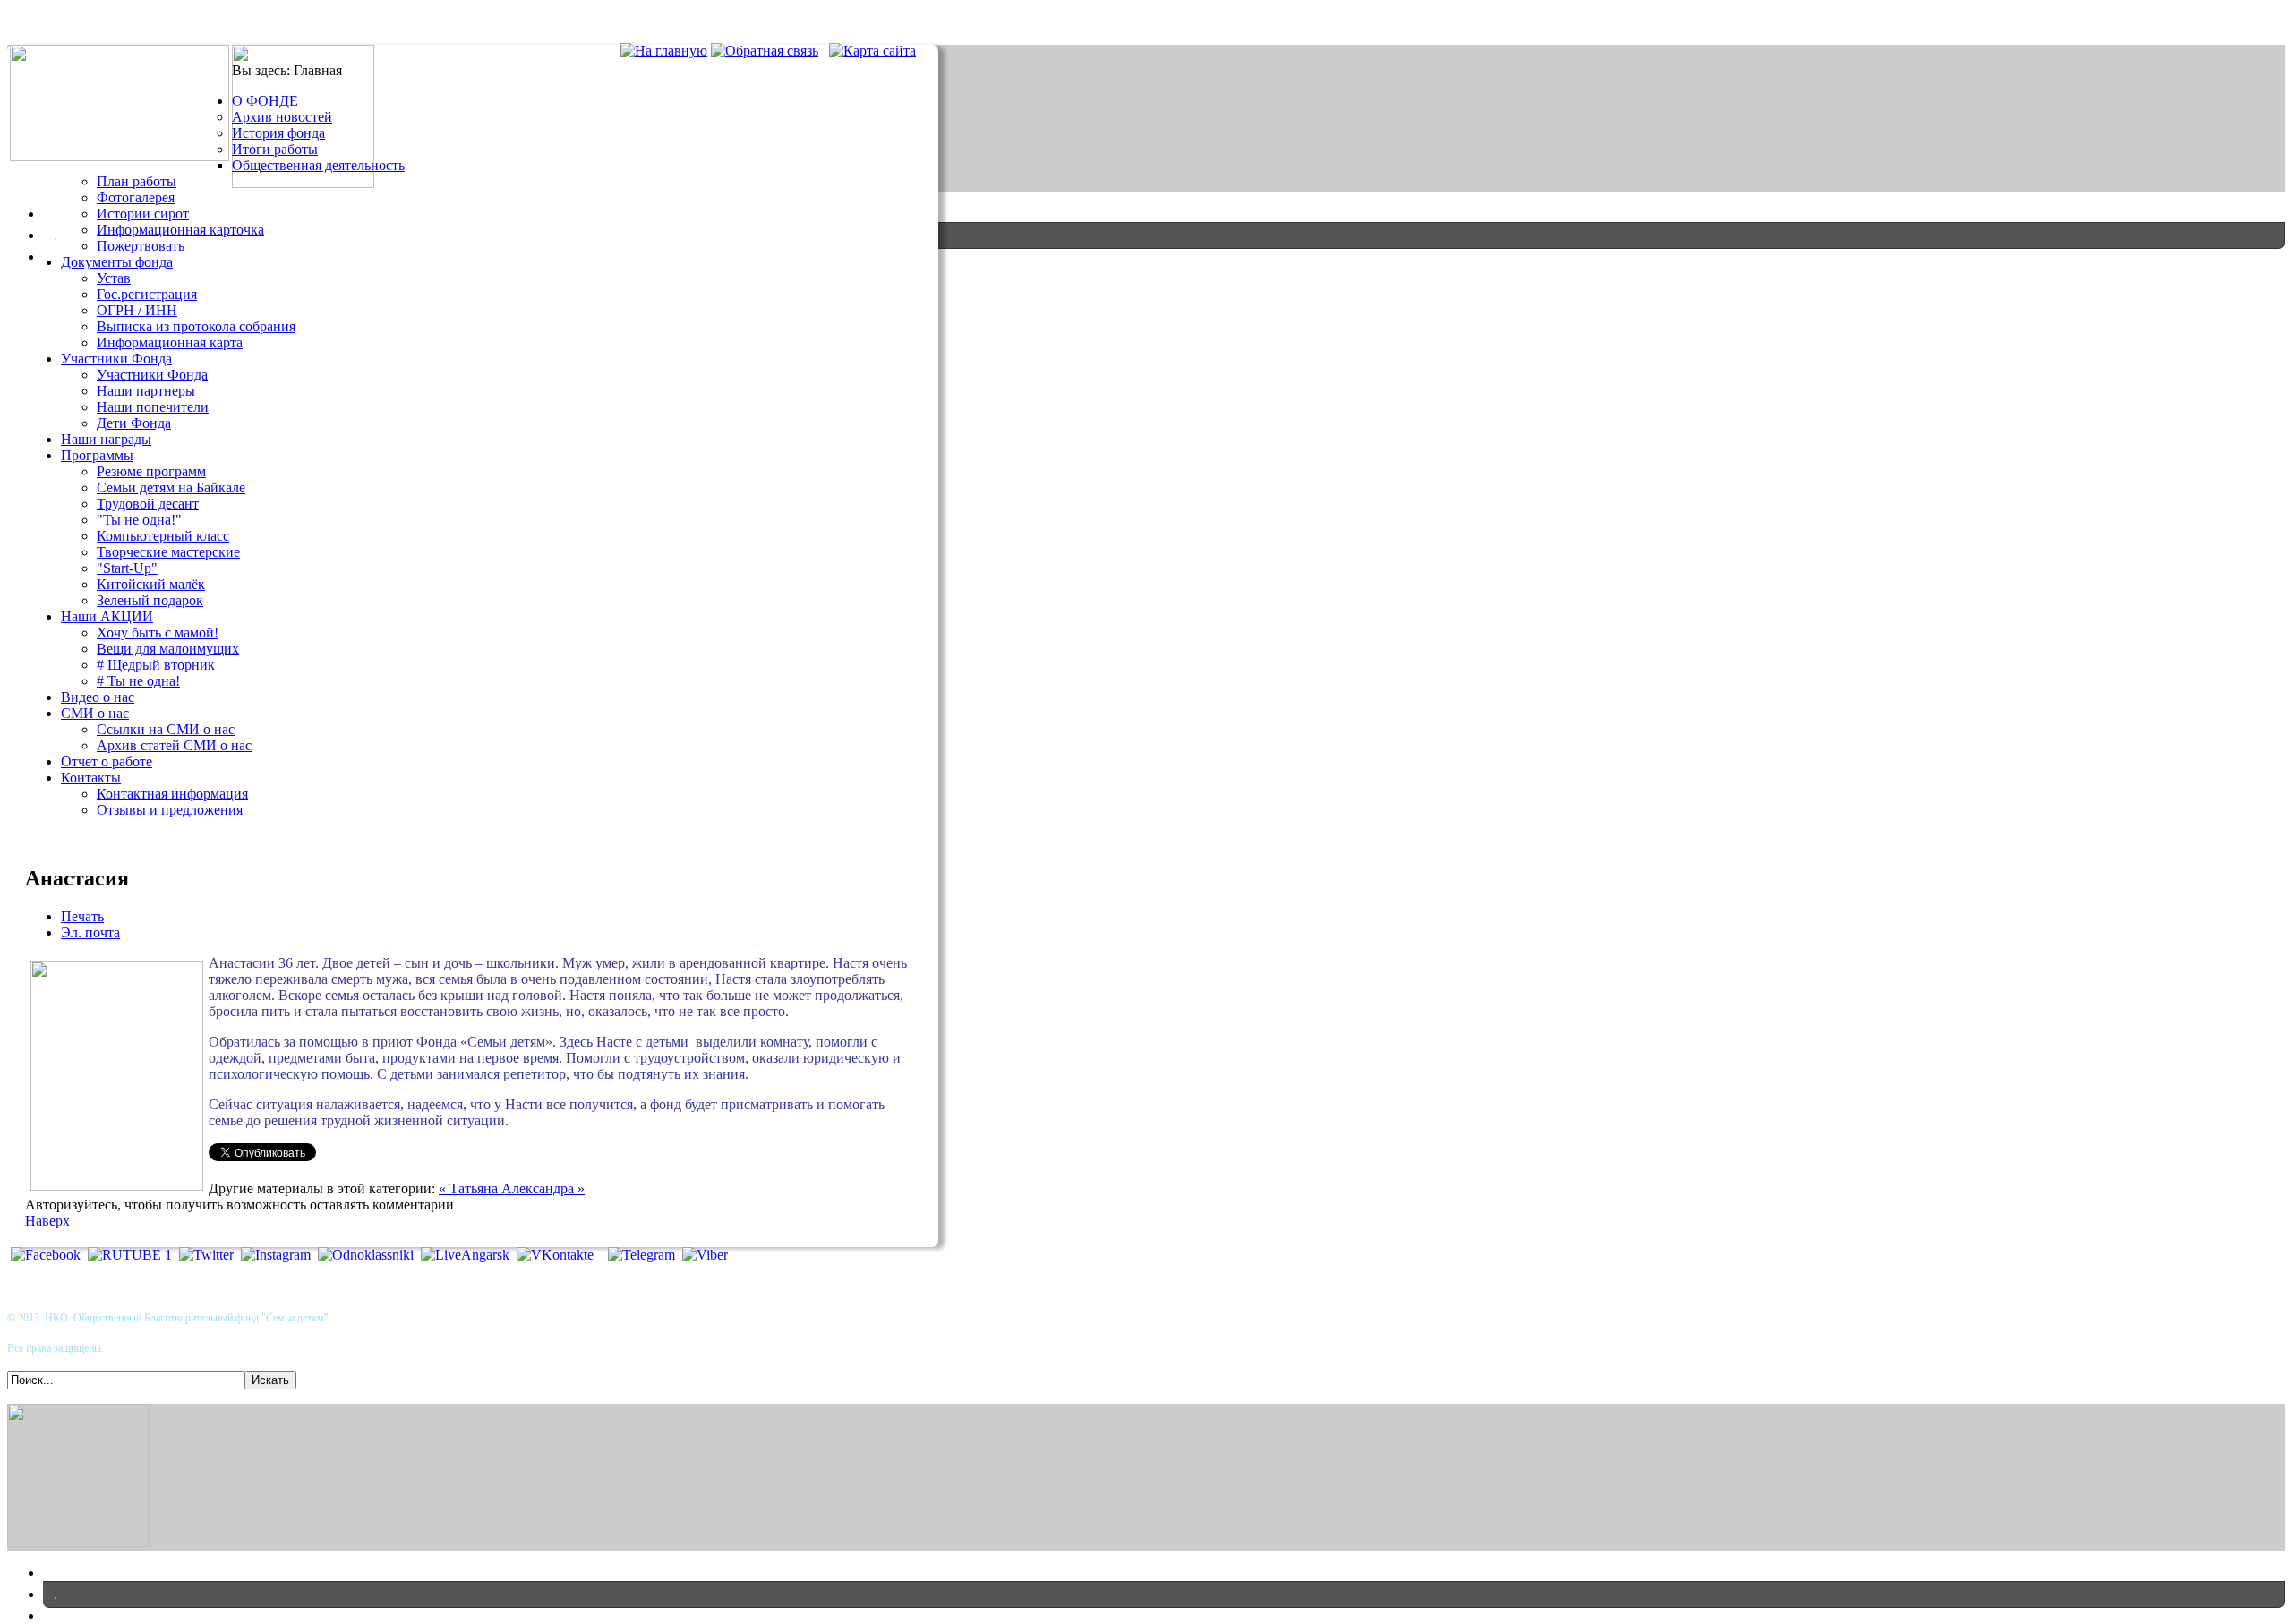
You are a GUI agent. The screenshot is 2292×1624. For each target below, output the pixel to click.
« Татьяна (470, 1188)
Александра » (543, 1188)
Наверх (47, 1221)
